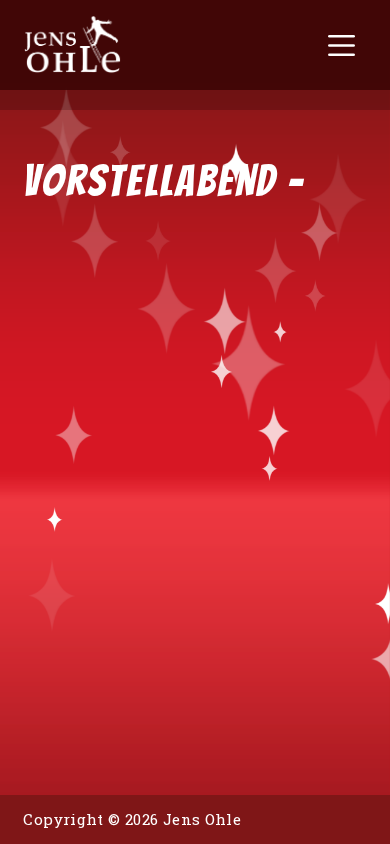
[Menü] (341, 45)
